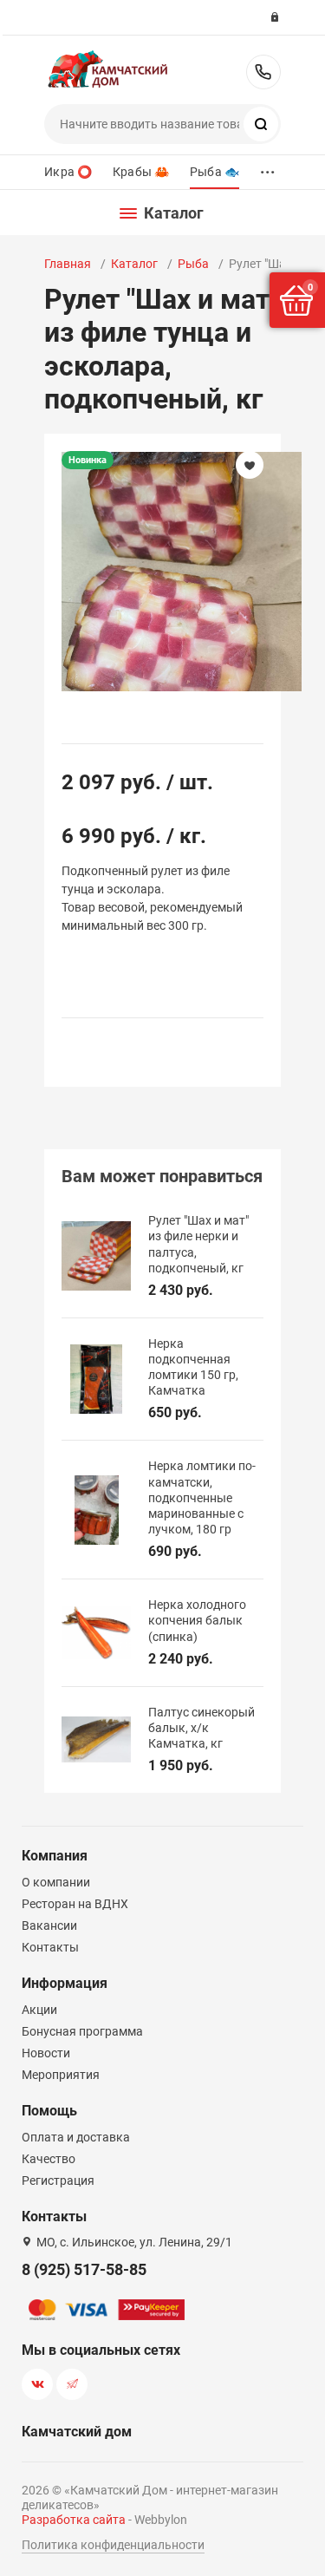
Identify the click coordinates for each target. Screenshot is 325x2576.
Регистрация (58, 2180)
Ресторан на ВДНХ (75, 1904)
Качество (49, 2159)
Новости (46, 2053)
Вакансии (49, 1925)
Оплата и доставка (76, 2137)
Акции (39, 2010)
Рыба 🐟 (214, 172)
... (268, 168)
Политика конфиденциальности (113, 2545)
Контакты (50, 1947)
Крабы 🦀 (141, 172)
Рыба (193, 264)
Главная (68, 264)
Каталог (134, 264)
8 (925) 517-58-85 (263, 72)
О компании (56, 1882)
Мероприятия (61, 2075)
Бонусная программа (82, 2031)
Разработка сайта (74, 2520)
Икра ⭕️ (68, 172)
